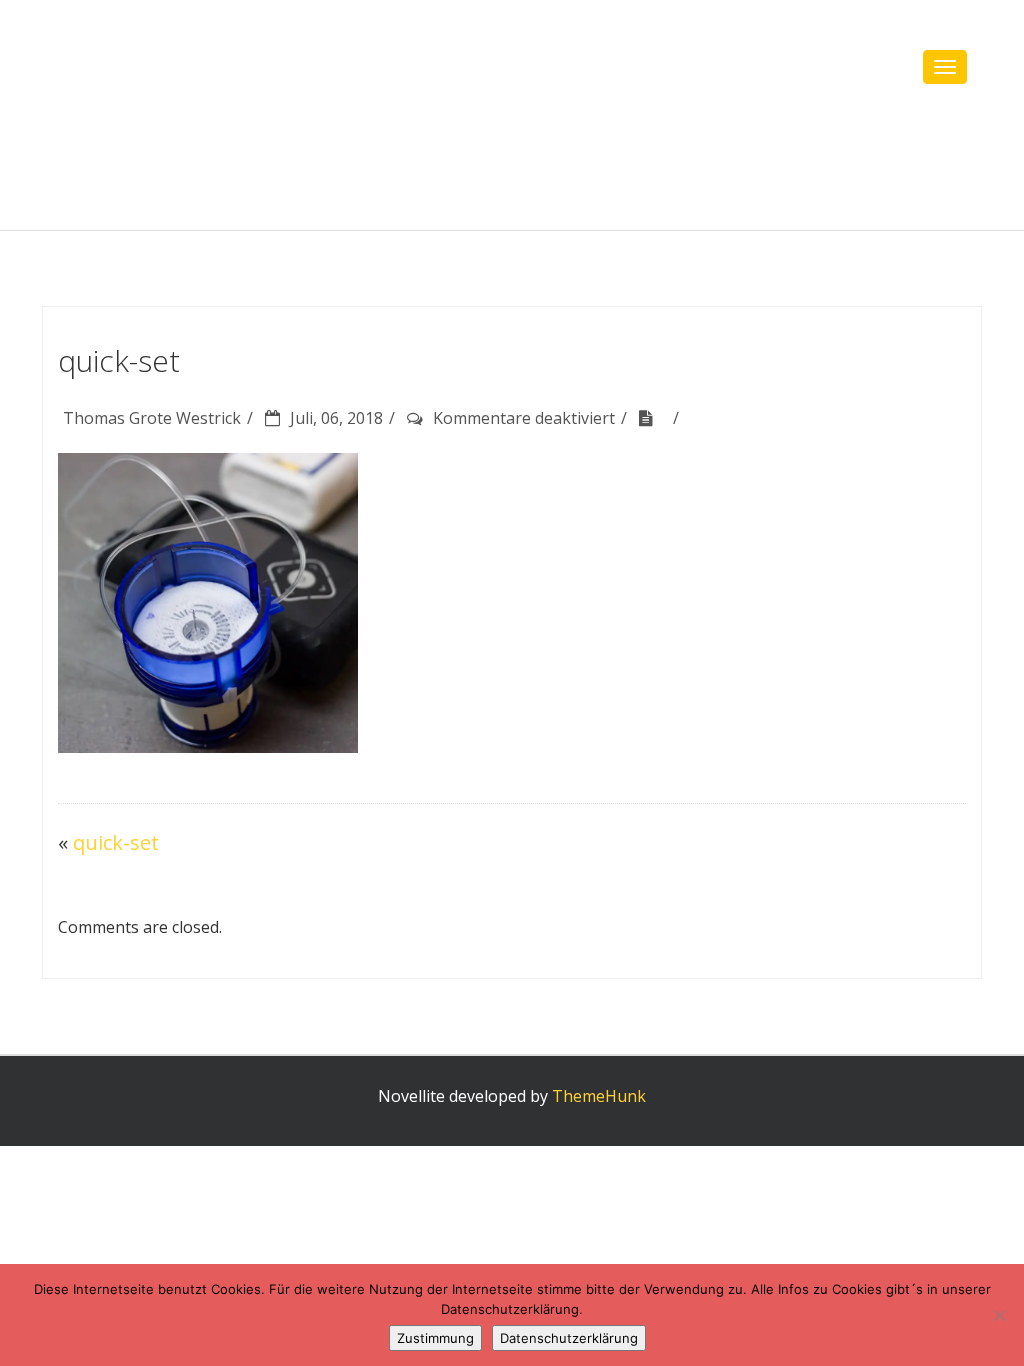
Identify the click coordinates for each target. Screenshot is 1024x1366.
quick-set (116, 842)
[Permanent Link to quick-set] (653, 418)
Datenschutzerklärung (569, 1338)
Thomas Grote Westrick (152, 418)
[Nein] (999, 1315)
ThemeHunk (599, 1096)
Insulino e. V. (187, 69)
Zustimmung (435, 1338)
